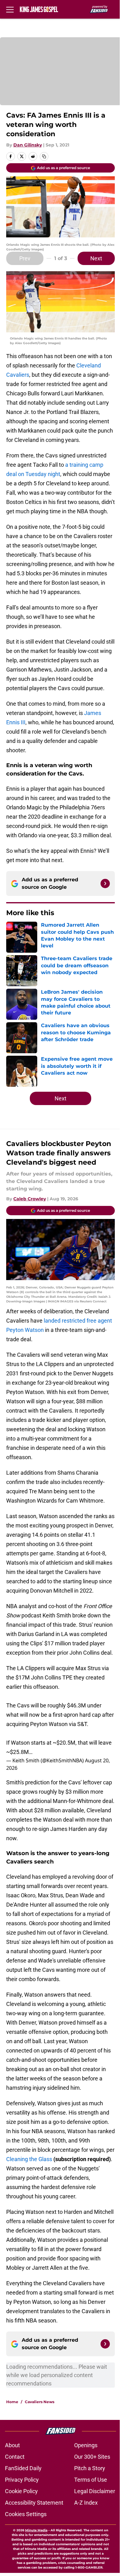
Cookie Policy (21, 2491)
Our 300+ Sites (92, 2457)
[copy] (44, 156)
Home (12, 2402)
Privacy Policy (22, 2480)
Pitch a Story (90, 2468)
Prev (25, 258)
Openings (86, 2445)
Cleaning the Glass (29, 2159)
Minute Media (36, 2530)
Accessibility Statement (34, 2503)
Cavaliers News (40, 2402)
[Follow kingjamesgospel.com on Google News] (105, 883)
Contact (15, 2457)
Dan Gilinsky (28, 145)
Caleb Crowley (30, 1199)
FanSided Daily (23, 2468)
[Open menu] (10, 9)
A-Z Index (86, 2503)
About (12, 2445)
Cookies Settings (26, 2514)
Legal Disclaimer (95, 2491)
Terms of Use (91, 2480)
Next (96, 258)
